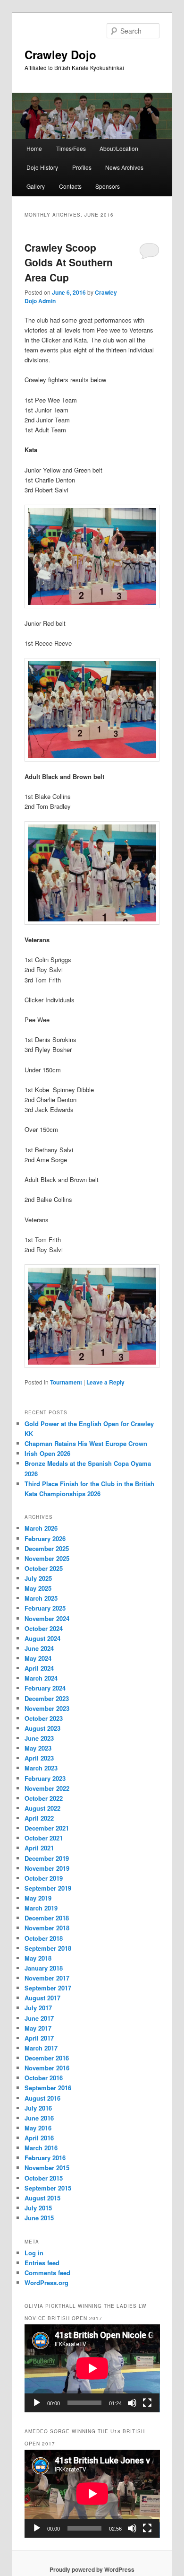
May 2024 (38, 1658)
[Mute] (132, 2403)
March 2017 (41, 2048)
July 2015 (38, 2208)
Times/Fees (71, 148)
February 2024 (45, 1688)
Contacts (70, 186)
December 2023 (47, 1698)
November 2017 (47, 1978)
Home (34, 148)
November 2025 (47, 1558)
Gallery (36, 186)
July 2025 (38, 1578)
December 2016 (47, 2058)
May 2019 (38, 1898)
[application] (92, 2368)
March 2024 (41, 1678)
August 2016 (42, 2098)
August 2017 (42, 1998)
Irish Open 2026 (47, 1453)
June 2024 (39, 1648)
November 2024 (47, 1618)
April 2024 (39, 1668)
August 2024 (42, 1638)
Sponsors (108, 186)
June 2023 (39, 1738)
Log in (34, 2253)
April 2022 (39, 1818)
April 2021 (39, 1848)
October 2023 (44, 1718)
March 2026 (41, 1528)
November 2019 (47, 1868)
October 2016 (44, 2078)
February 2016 (45, 2158)
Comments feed (47, 2273)
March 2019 (41, 1908)
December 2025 (47, 1548)
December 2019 (47, 1858)
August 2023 (42, 1728)
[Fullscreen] (147, 2403)
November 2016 (47, 2068)
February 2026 (45, 1538)
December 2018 (47, 1918)
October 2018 (44, 1938)
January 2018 (44, 1968)
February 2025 (45, 1608)
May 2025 (38, 1588)
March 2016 (41, 2148)
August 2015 (42, 2198)
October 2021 (44, 1838)
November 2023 (47, 1708)
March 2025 (41, 1598)
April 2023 (39, 1758)
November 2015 (47, 2168)
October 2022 (44, 1798)
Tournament (66, 1382)
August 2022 (42, 1808)
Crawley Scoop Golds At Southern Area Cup (69, 262)
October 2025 (44, 1568)
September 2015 (48, 2188)
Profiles (82, 167)
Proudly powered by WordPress (92, 2569)
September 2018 (48, 1948)
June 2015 (39, 2218)
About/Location (119, 148)
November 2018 (47, 1928)
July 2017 (38, 2008)
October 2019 (44, 1878)
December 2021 (47, 1828)
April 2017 (39, 2038)
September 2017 (48, 1988)
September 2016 (48, 2088)
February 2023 (45, 1778)
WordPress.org (46, 2282)
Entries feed (42, 2263)
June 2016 (39, 2118)
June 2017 (39, 2018)
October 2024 (44, 1628)
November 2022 (47, 1788)
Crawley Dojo (60, 54)
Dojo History (42, 167)
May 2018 (38, 1958)
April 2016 (39, 2138)
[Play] (37, 2403)
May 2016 (38, 2128)
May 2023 (38, 1748)
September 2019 (48, 1888)
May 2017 (38, 2028)
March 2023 (41, 1768)
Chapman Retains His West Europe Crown (86, 1443)
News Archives (124, 167)
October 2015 (44, 2178)
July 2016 (38, 2108)
